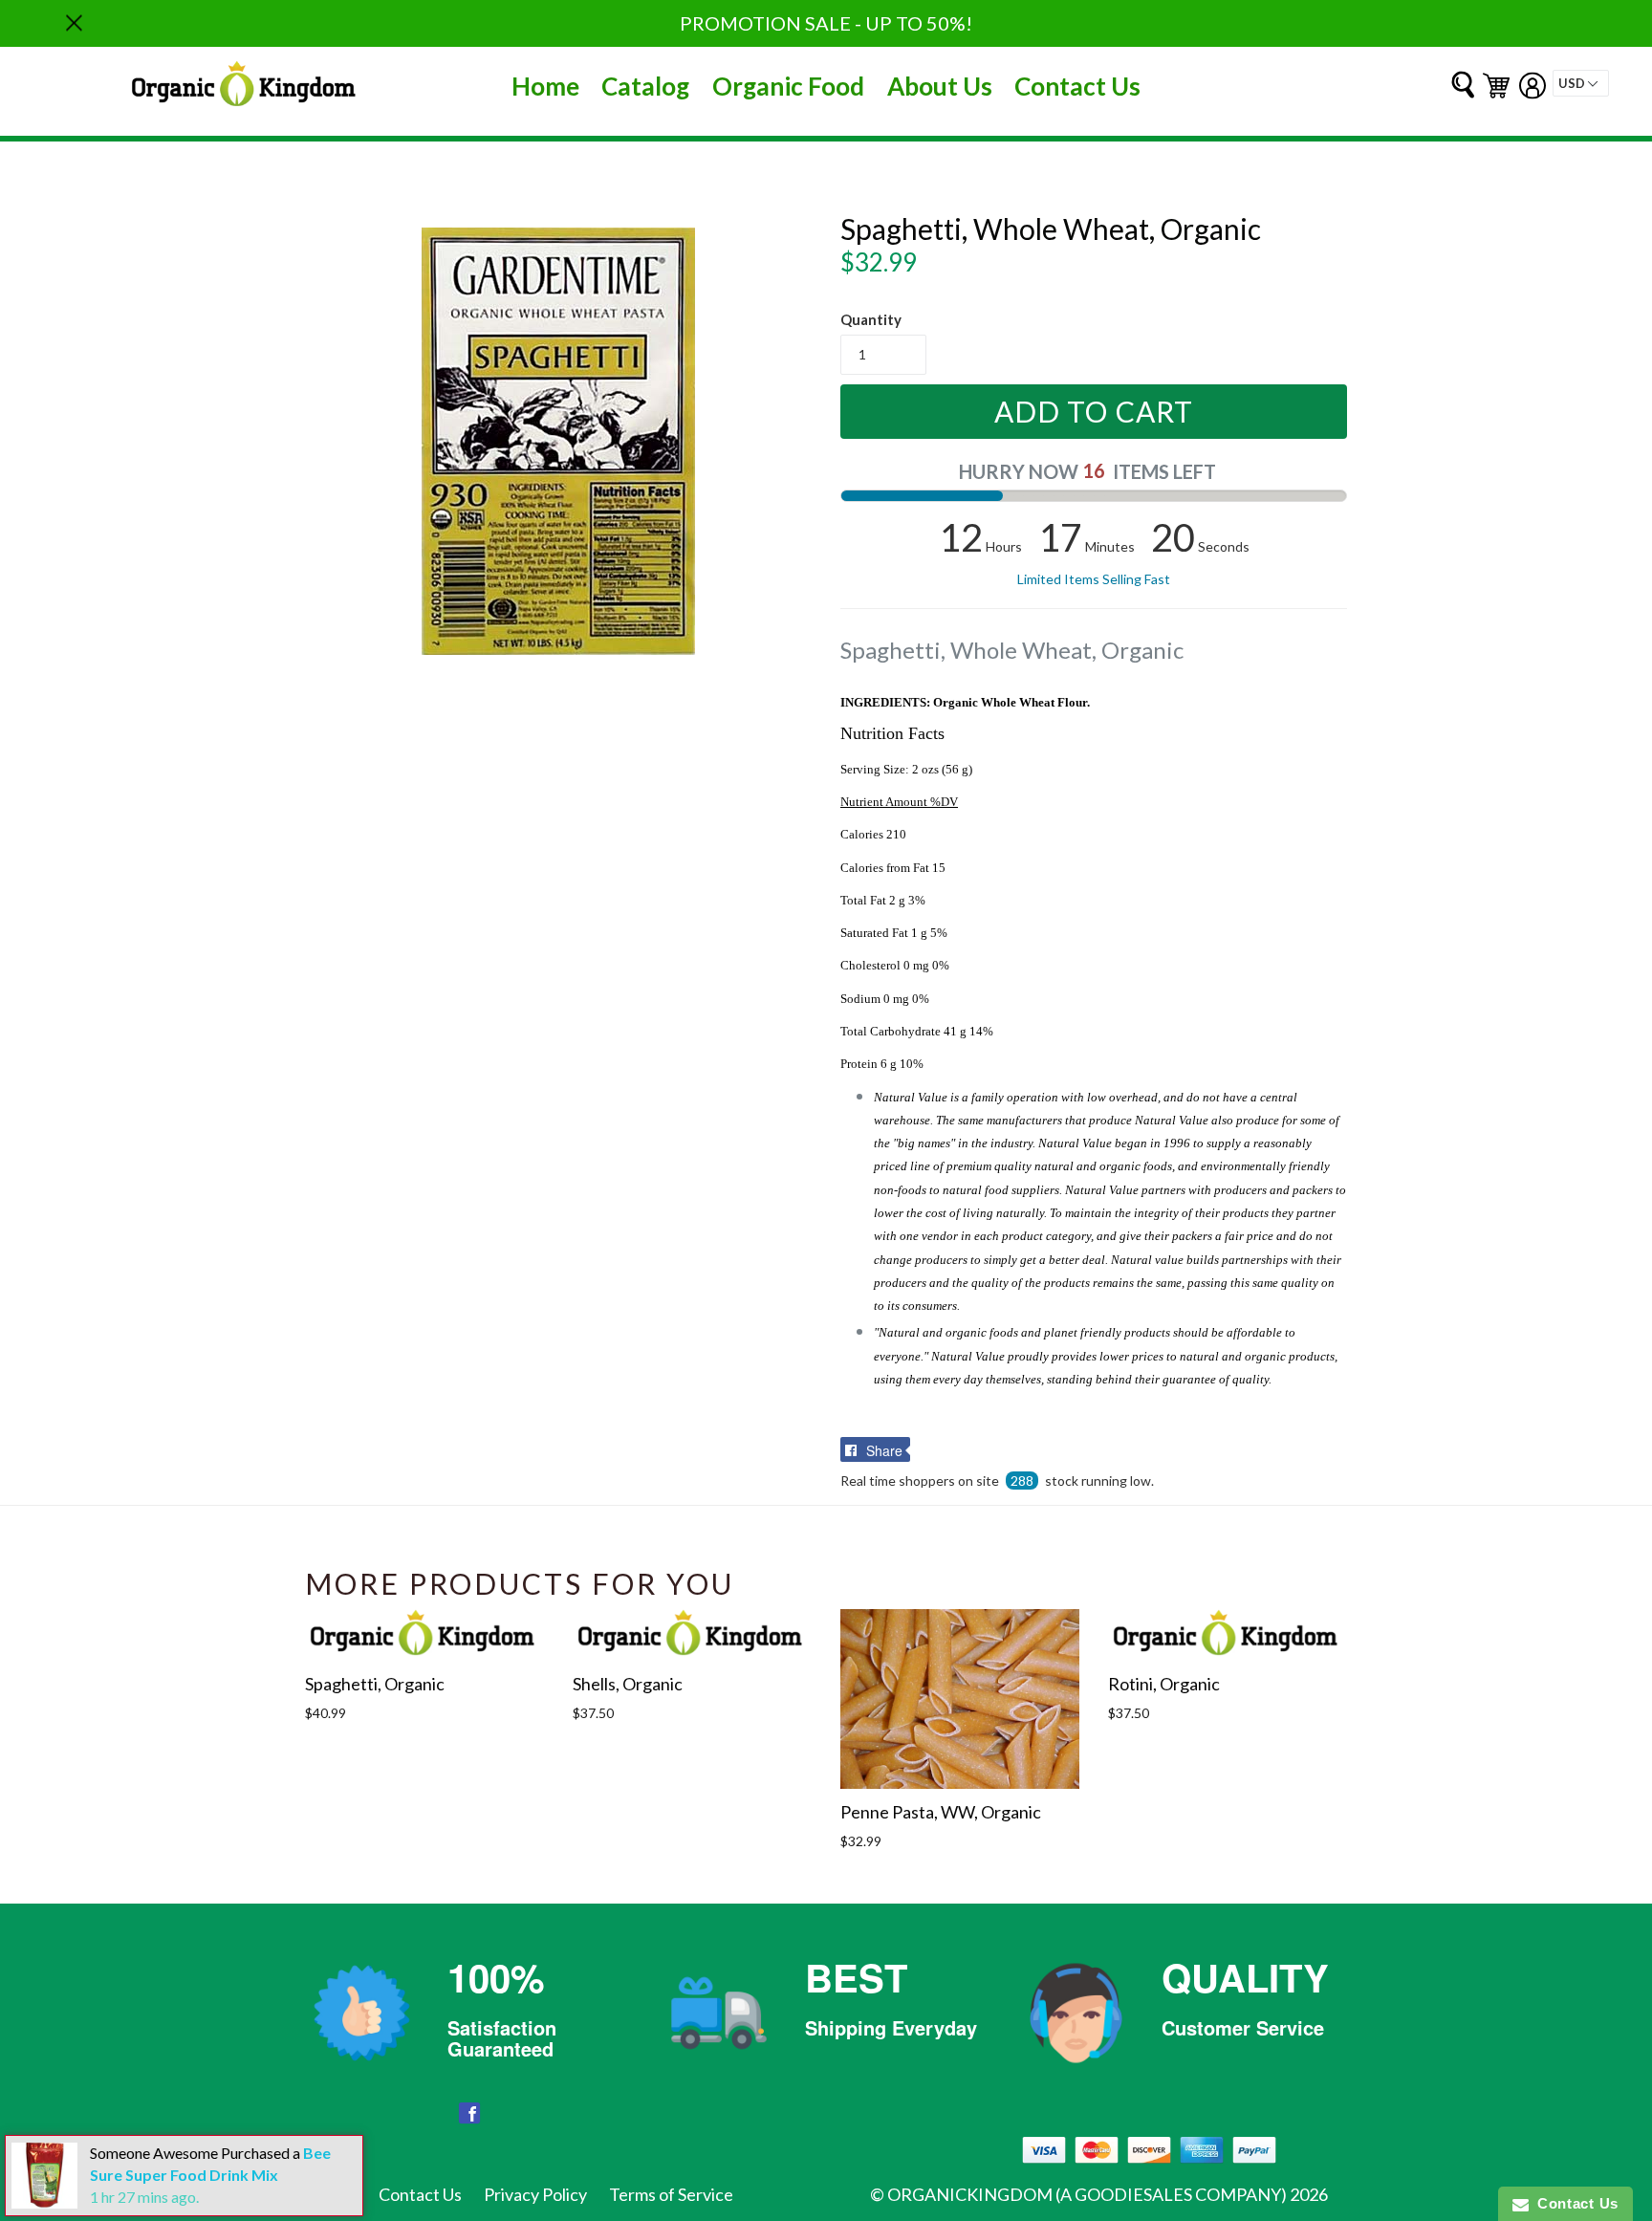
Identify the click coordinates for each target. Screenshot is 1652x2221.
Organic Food (788, 86)
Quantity (871, 319)
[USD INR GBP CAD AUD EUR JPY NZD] (1581, 83)
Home (545, 86)
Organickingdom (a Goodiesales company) (1087, 2194)
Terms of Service (671, 2194)
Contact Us (1077, 86)
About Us (940, 86)
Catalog (645, 86)
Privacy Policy (535, 2194)
